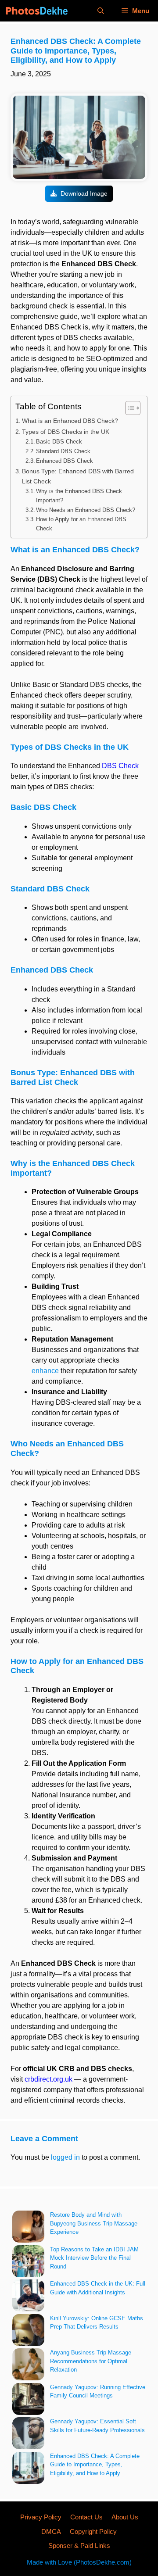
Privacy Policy (41, 2517)
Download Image (83, 193)
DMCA (51, 2531)
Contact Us (86, 2517)
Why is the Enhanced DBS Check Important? (79, 496)
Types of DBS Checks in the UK (66, 432)
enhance (45, 1371)
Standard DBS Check (63, 451)
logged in (65, 2157)
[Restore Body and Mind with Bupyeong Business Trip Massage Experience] (28, 2228)
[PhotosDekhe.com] (36, 11)
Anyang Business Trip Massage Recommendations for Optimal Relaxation (91, 2361)
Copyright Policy (93, 2531)
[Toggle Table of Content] (128, 408)
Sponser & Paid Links (79, 2546)
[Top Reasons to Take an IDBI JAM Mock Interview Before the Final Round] (28, 2263)
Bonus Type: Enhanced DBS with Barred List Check (78, 476)
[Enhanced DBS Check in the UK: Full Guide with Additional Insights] (28, 2297)
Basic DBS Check (59, 442)
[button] (101, 11)
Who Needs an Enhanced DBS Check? (86, 510)
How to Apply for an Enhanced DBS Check (81, 524)
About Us (125, 2517)
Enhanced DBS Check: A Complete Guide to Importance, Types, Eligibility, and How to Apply (95, 2465)
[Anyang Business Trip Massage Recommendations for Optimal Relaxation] (28, 2366)
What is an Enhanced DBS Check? (70, 421)
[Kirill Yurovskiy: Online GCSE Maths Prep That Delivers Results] (28, 2331)
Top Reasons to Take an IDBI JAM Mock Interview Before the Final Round (94, 2258)
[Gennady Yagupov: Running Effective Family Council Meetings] (28, 2400)
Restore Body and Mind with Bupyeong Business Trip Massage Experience (94, 2223)
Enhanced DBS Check (65, 461)
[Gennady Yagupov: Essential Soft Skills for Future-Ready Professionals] (28, 2435)
